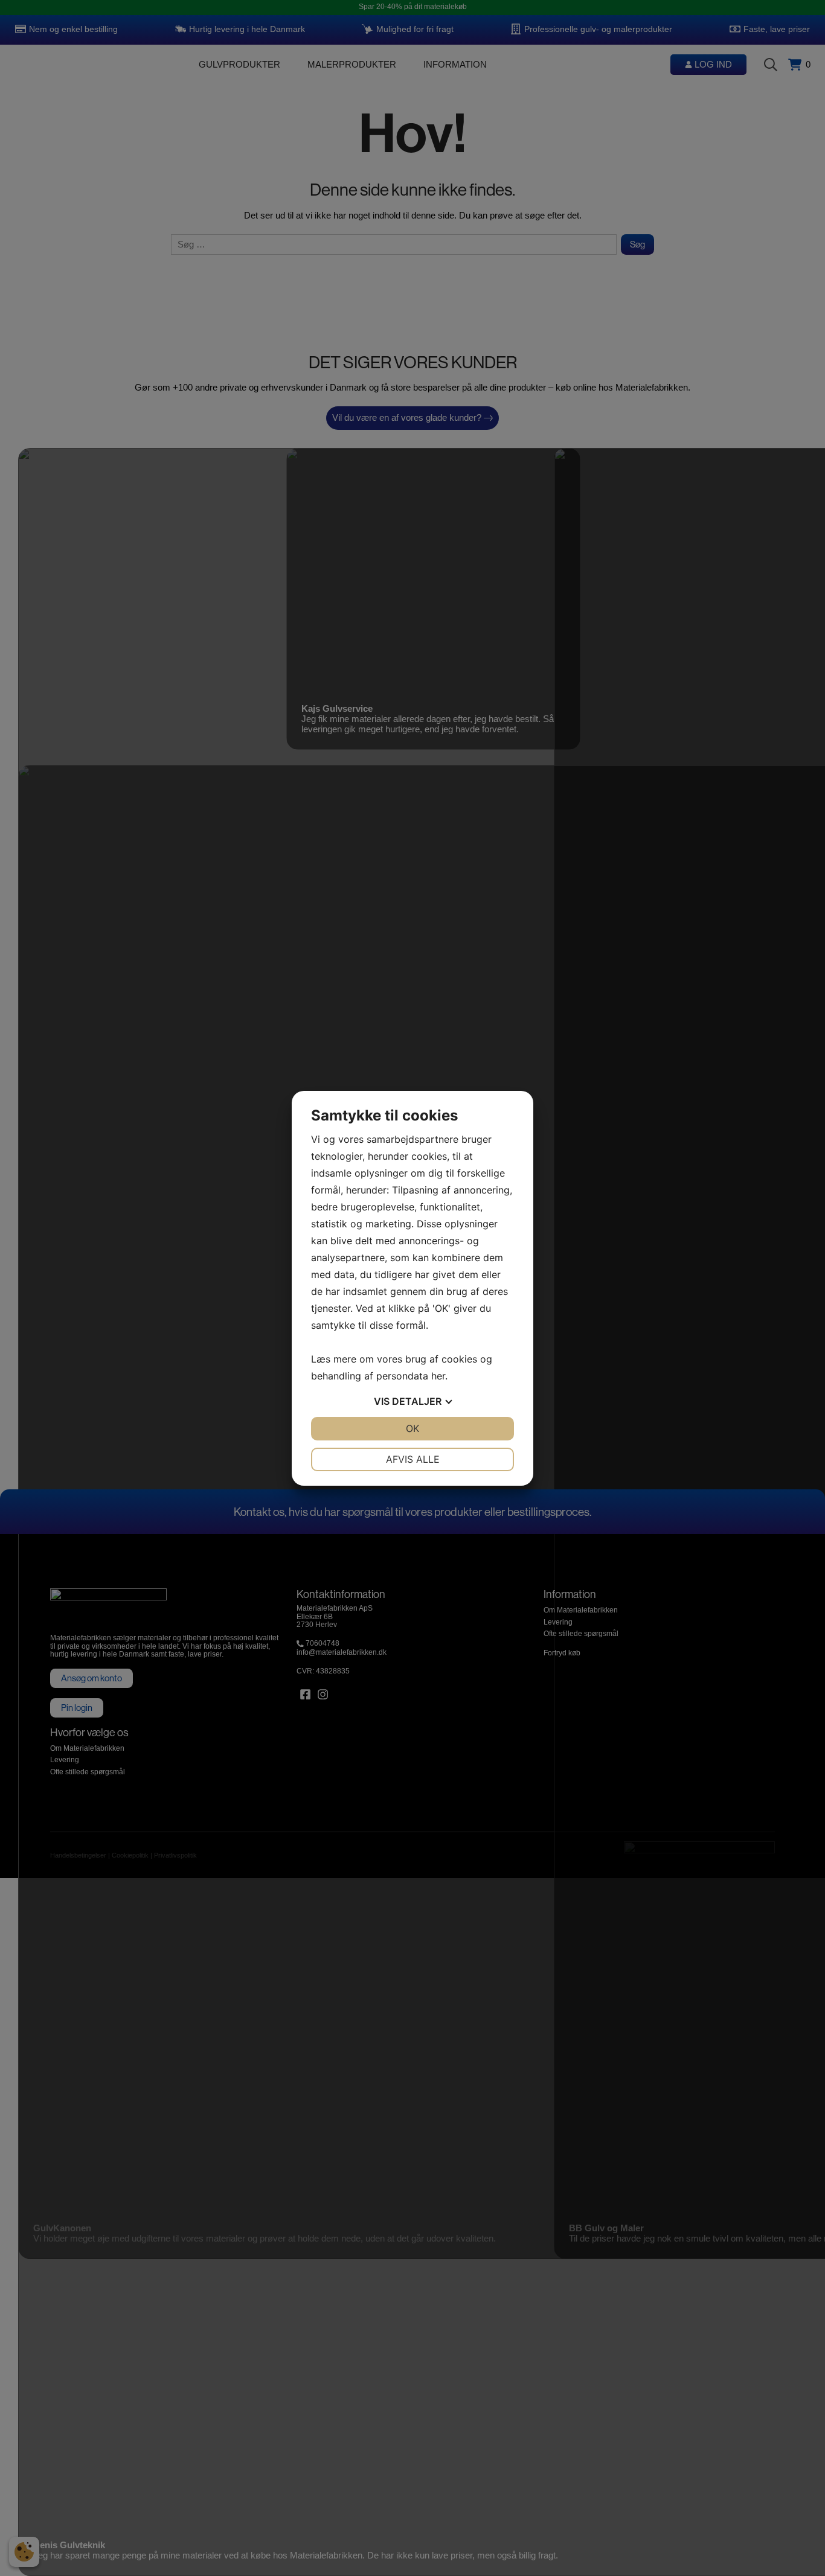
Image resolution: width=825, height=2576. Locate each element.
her (438, 1376)
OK (412, 1428)
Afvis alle (413, 1459)
